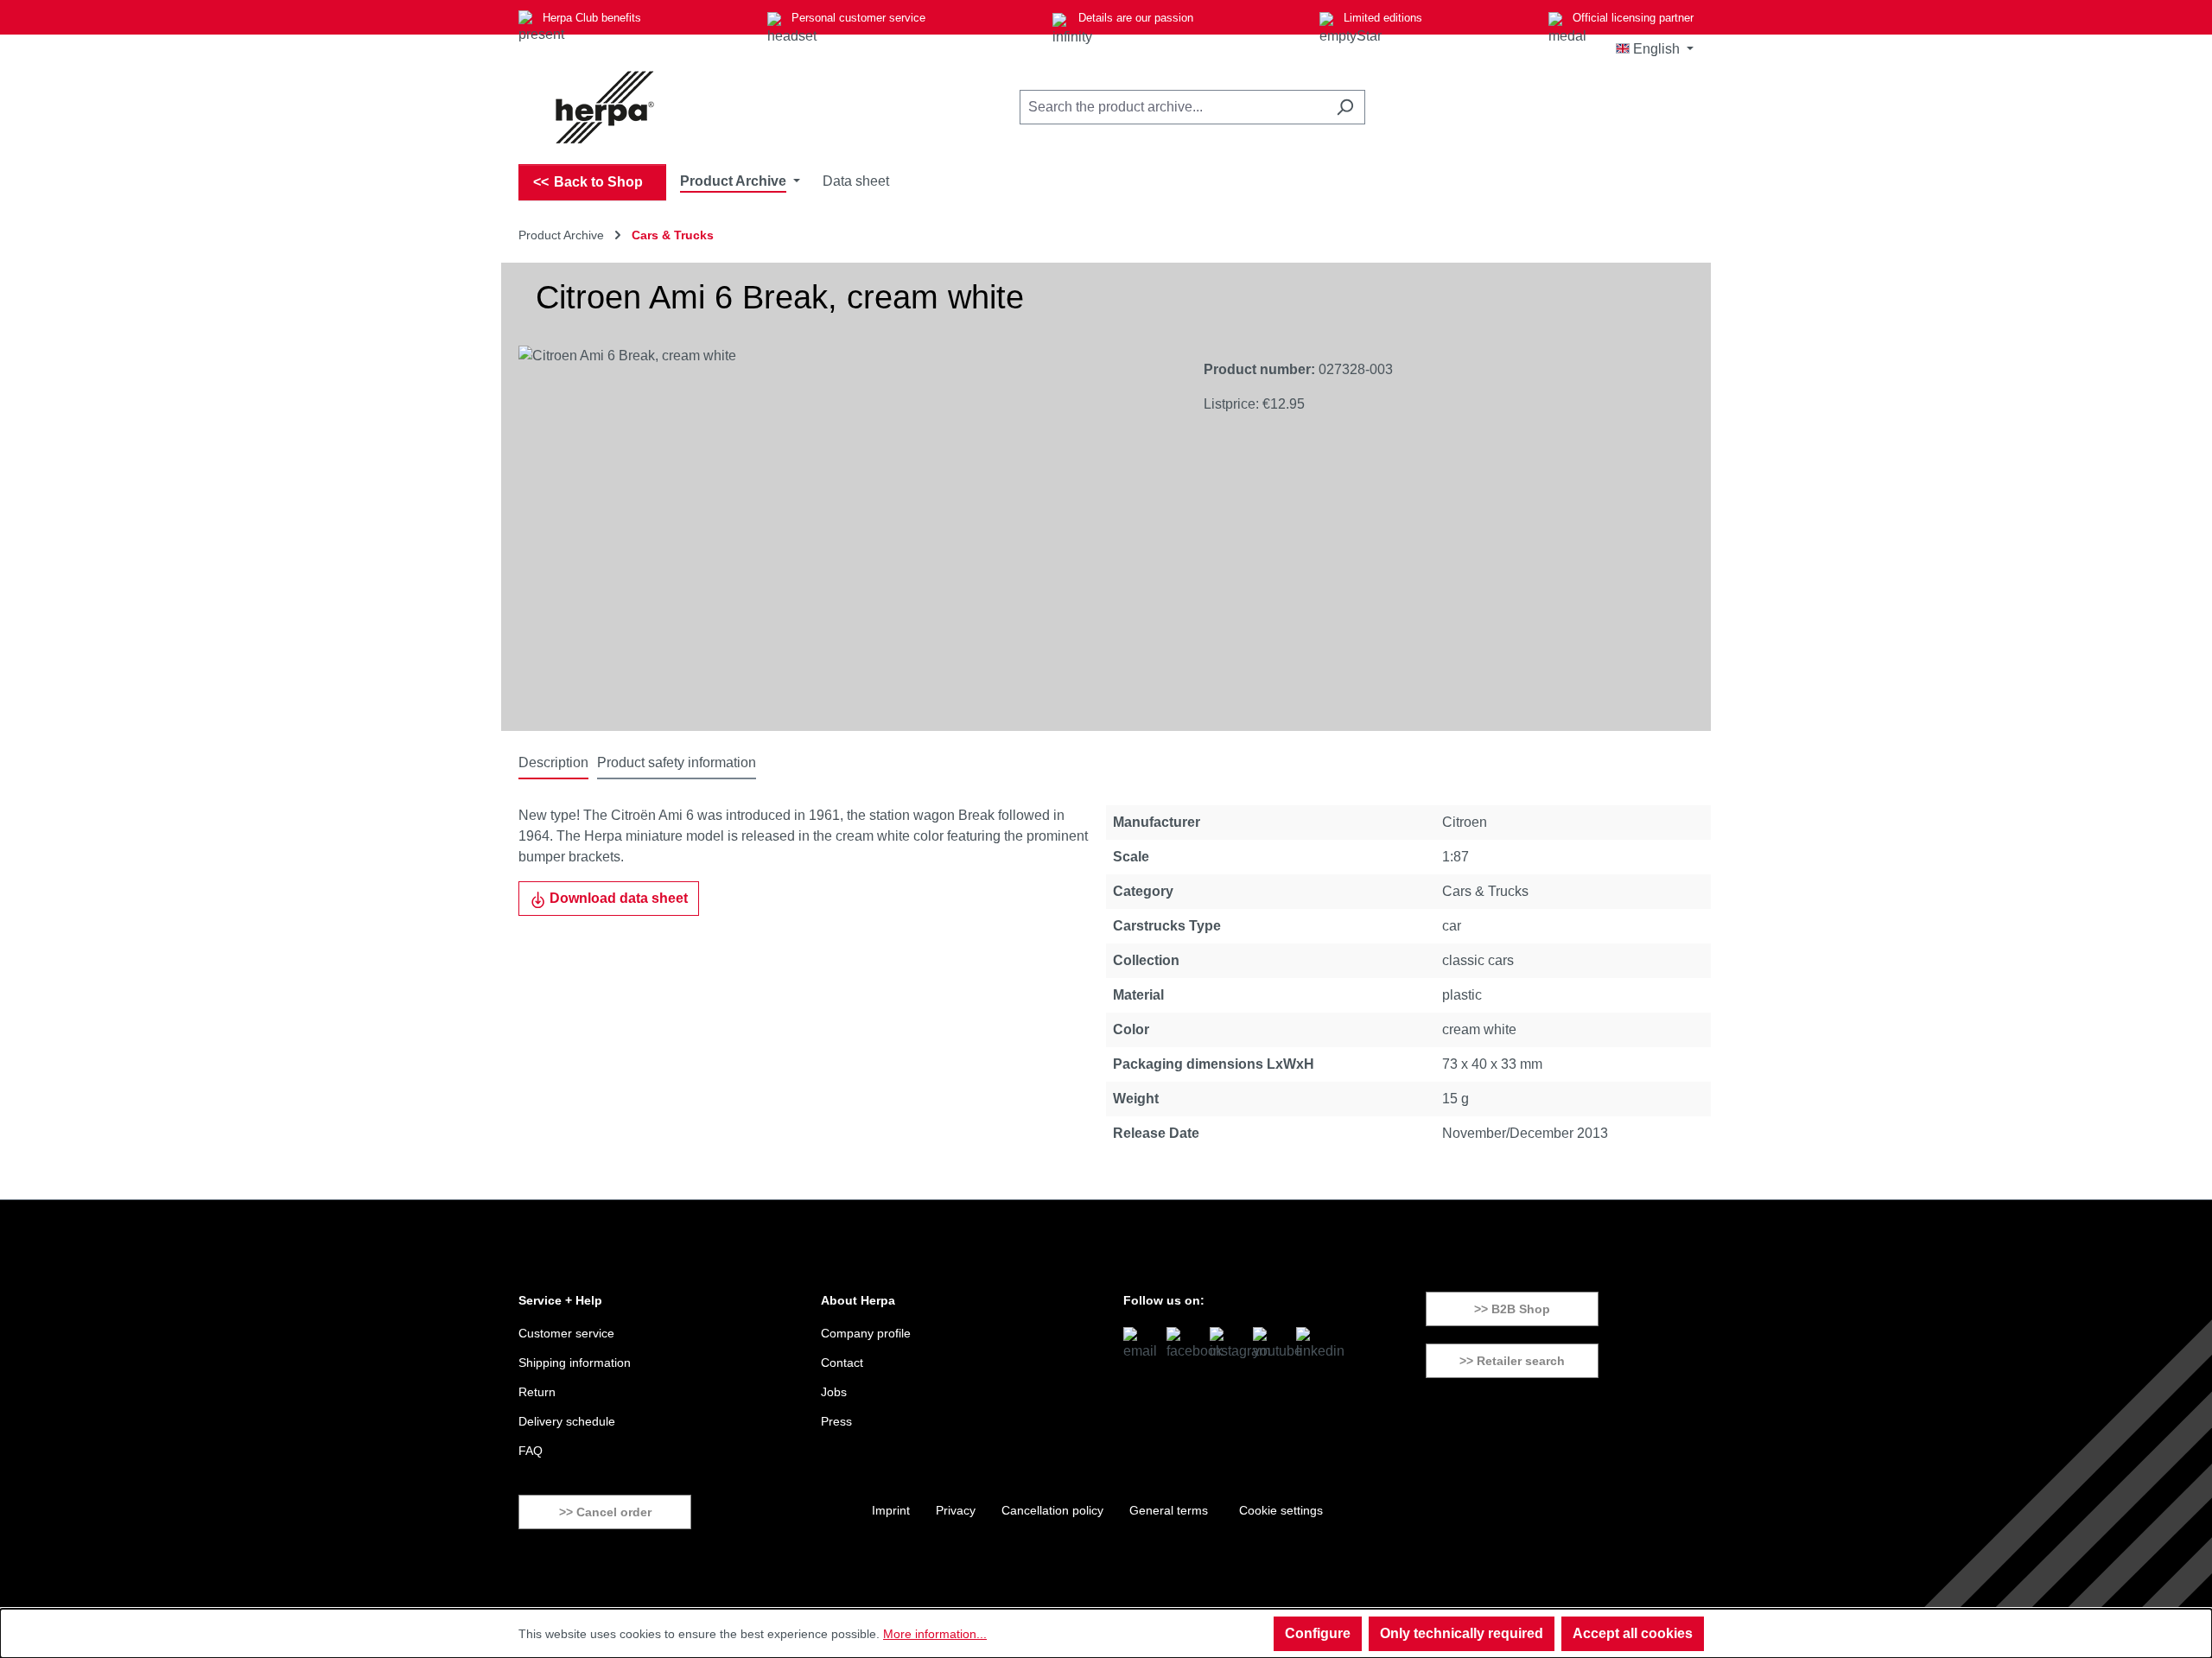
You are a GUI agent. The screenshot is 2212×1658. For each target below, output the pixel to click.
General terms (1169, 1510)
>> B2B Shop (1512, 1309)
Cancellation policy (1052, 1510)
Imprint (891, 1510)
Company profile (866, 1333)
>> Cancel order (605, 1512)
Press (836, 1421)
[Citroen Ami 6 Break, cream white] (844, 531)
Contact (842, 1363)
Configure (1318, 1633)
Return (537, 1392)
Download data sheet (617, 898)
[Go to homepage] (605, 107)
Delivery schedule (567, 1421)
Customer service (566, 1333)
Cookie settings (1281, 1510)
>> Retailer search (1512, 1361)
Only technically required (1462, 1633)
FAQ (531, 1451)
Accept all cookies (1633, 1633)
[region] (844, 531)
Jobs (834, 1392)
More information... (935, 1634)
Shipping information (575, 1363)
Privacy (956, 1510)
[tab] (553, 764)
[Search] (1345, 107)
